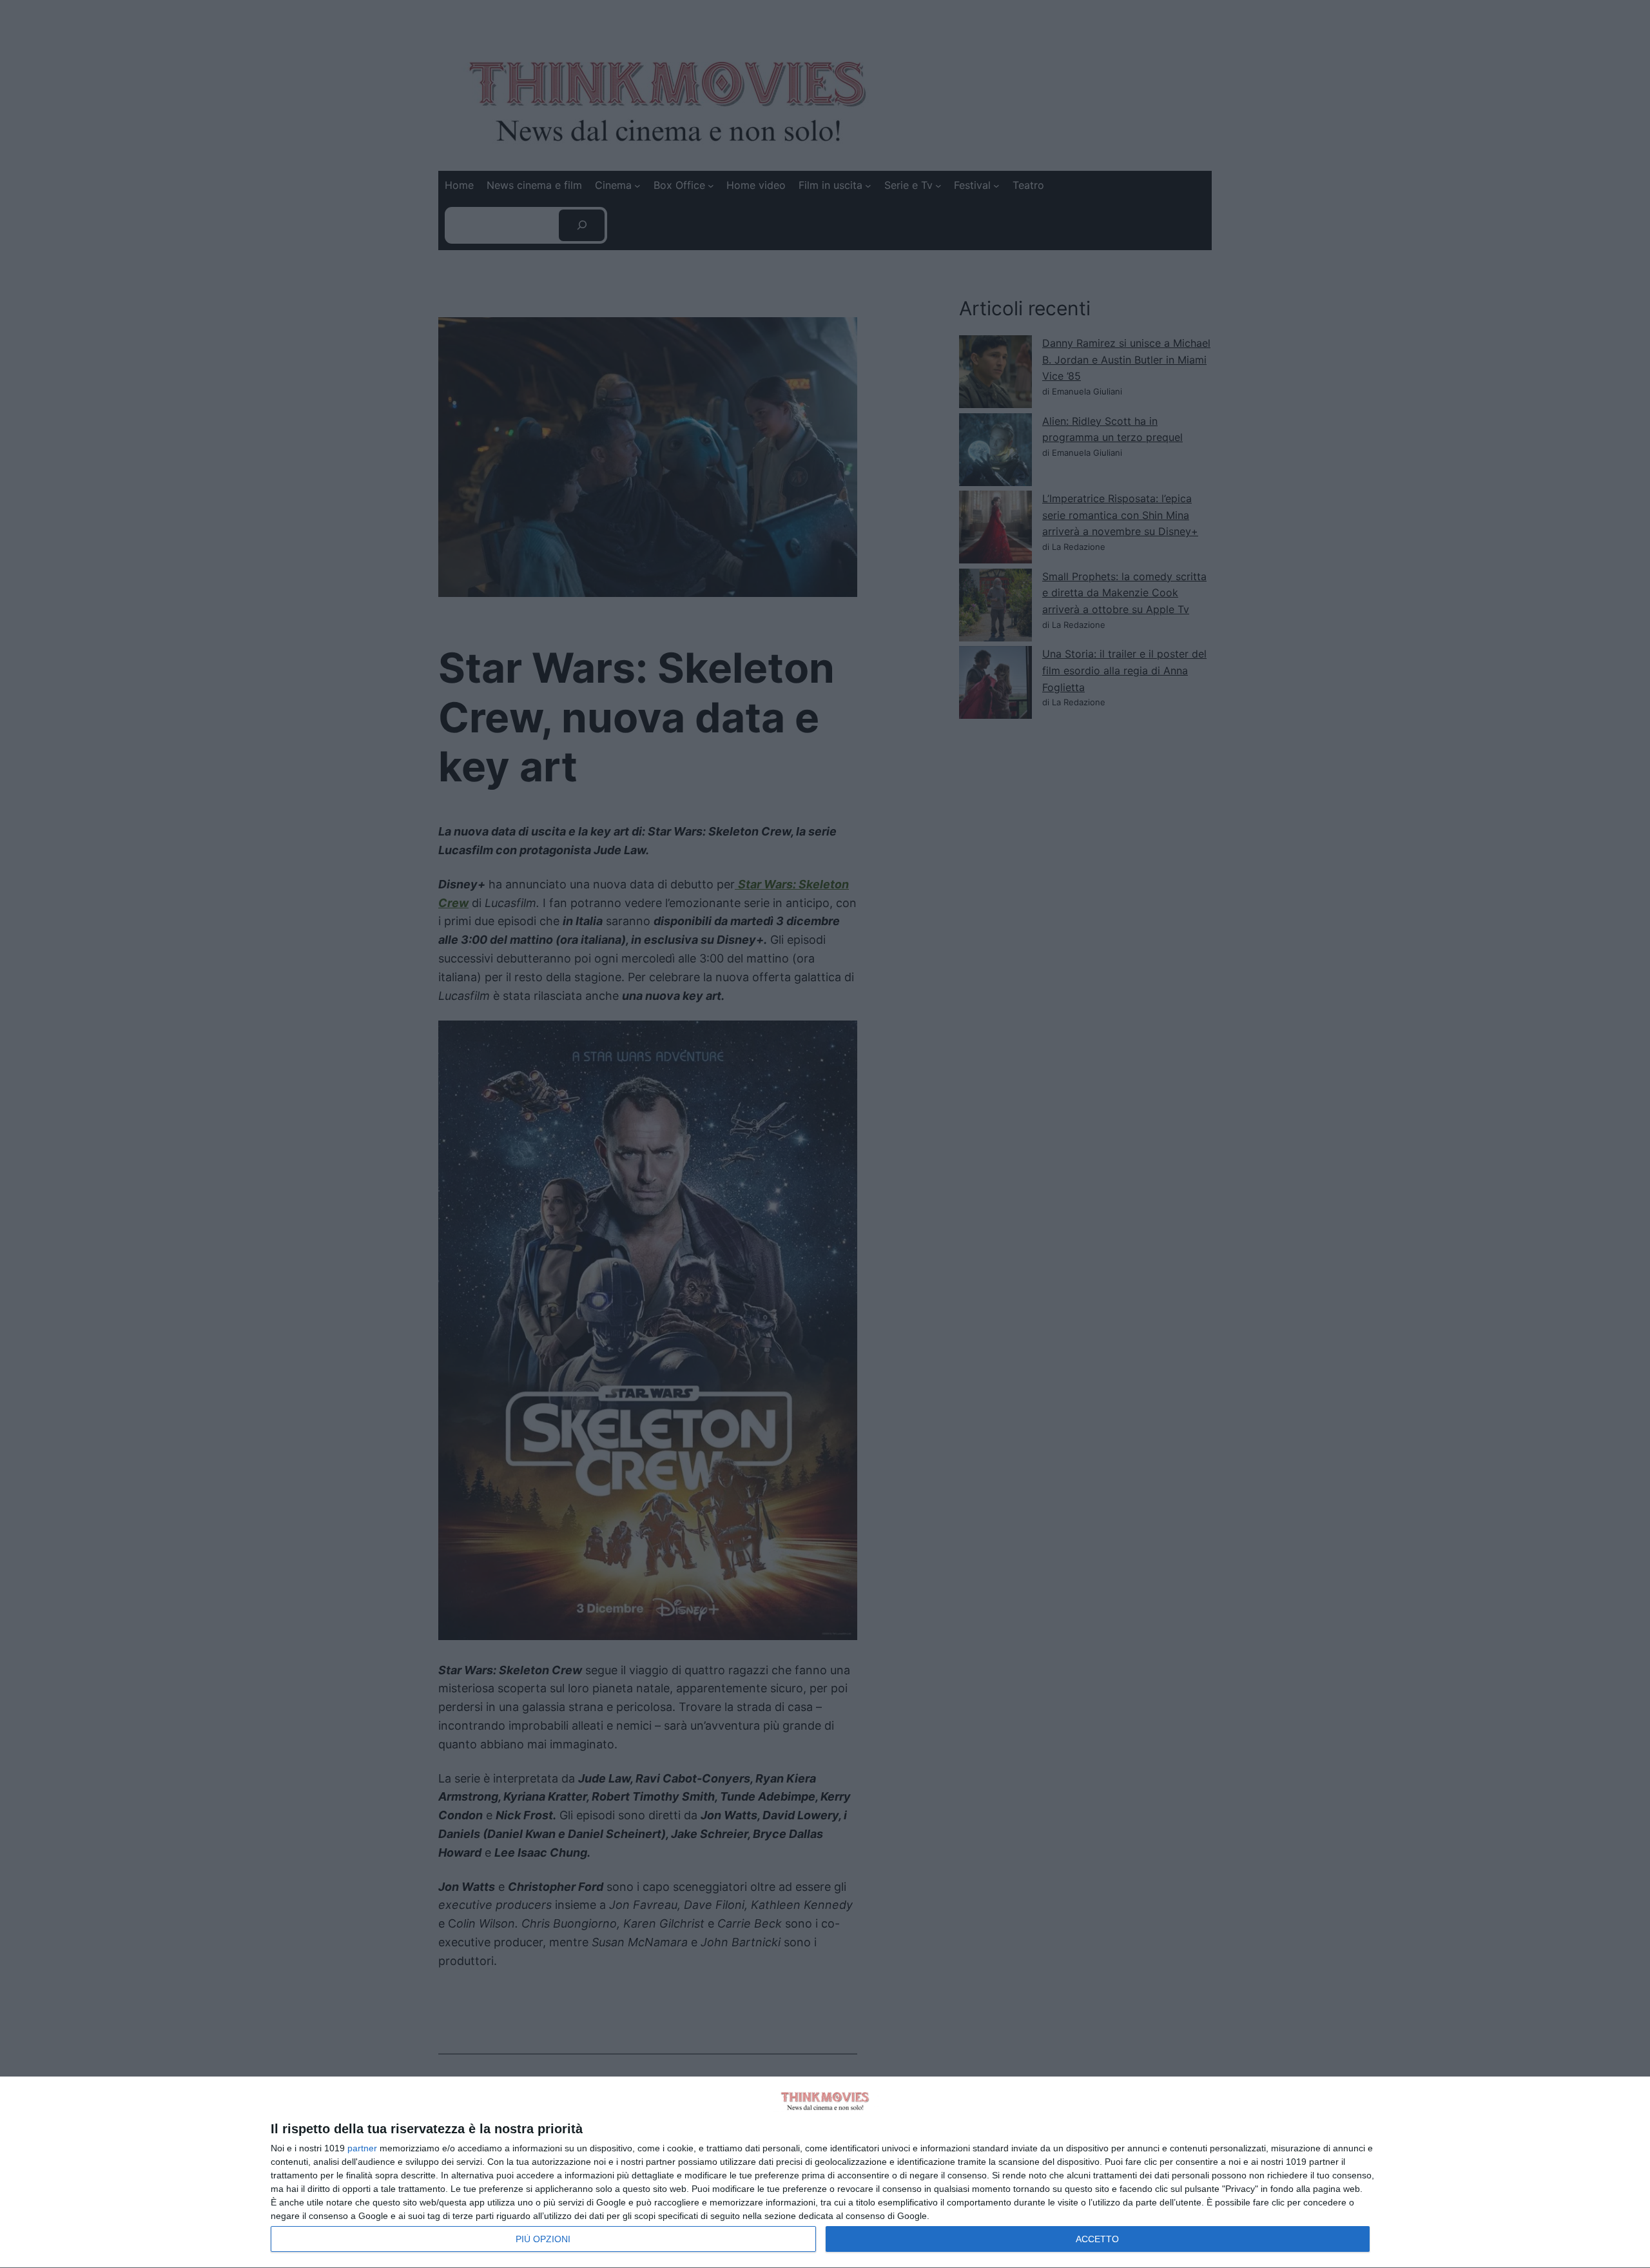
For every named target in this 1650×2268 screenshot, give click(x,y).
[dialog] (825, 2173)
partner (362, 2148)
